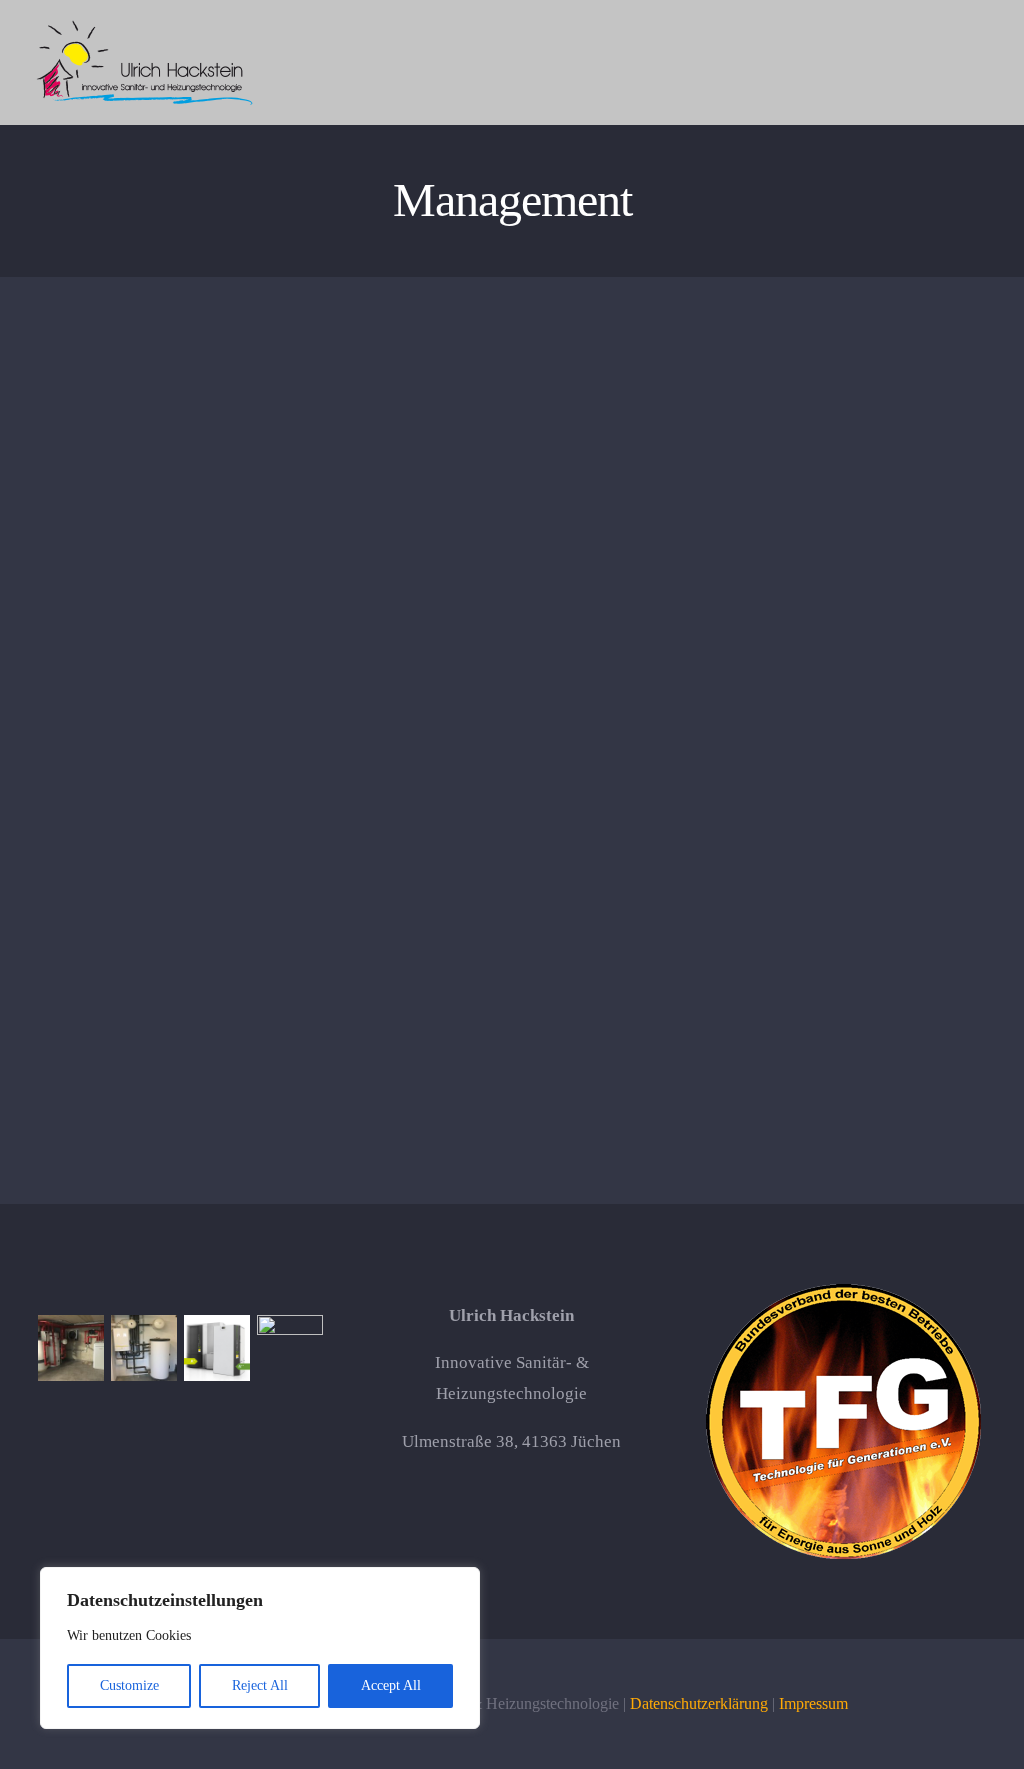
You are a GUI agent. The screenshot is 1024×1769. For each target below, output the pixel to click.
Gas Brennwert (266, 536)
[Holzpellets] (217, 1348)
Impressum (813, 1703)
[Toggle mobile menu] (986, 63)
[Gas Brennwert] (144, 1348)
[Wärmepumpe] (71, 1348)
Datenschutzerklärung (699, 1703)
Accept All (391, 1685)
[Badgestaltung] (290, 1348)
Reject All (260, 1685)
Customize (129, 1685)
